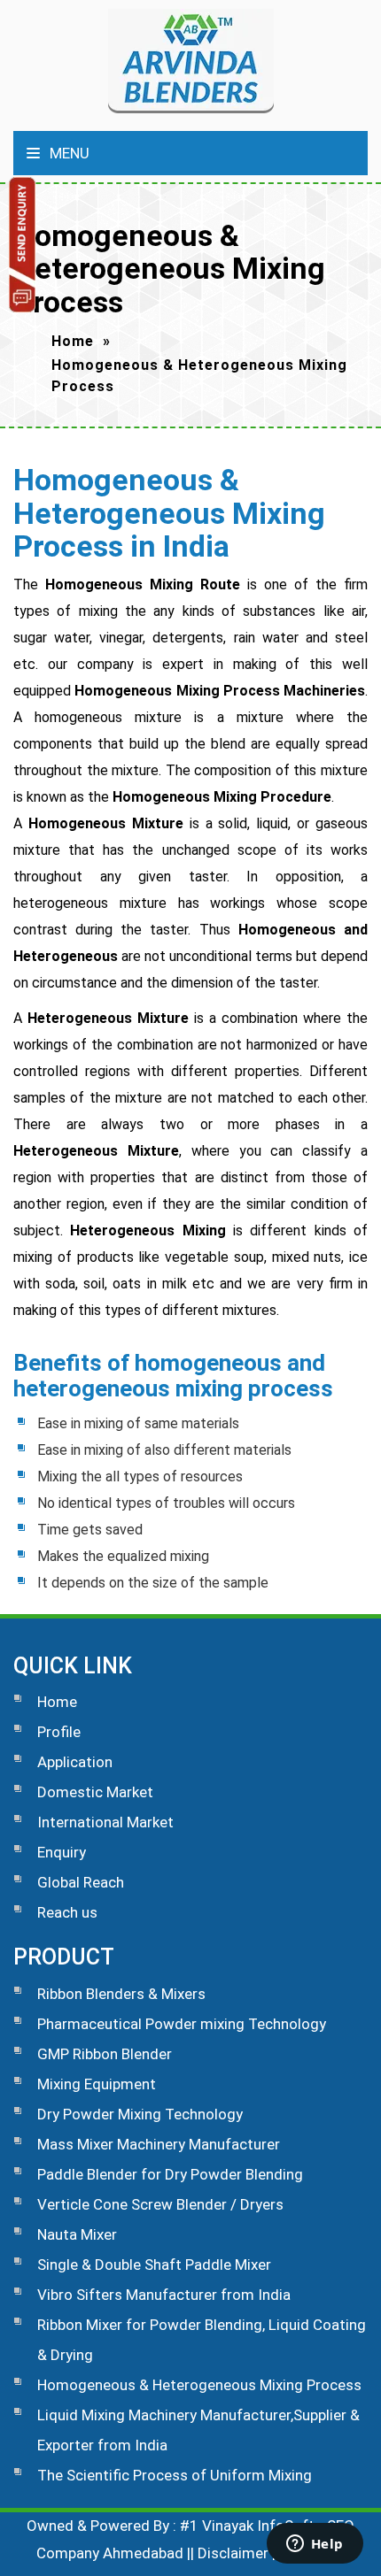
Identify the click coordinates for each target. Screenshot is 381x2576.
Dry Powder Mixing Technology (140, 2114)
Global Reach (81, 1882)
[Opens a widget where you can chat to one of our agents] (315, 2545)
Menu (68, 153)
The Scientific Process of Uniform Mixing (175, 2475)
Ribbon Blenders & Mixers (121, 1994)
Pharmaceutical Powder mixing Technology (182, 2024)
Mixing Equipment (97, 2084)
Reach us (67, 1912)
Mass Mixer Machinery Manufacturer (159, 2144)
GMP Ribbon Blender (105, 2054)
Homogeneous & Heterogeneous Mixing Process (199, 2385)
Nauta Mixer (77, 2234)
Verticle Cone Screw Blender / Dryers (160, 2204)
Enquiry (62, 1852)
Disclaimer (233, 2553)
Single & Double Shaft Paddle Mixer (154, 2265)
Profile (59, 1732)
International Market (105, 1822)
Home (73, 341)
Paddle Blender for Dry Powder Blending (170, 2174)
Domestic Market (95, 1792)
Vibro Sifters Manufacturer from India (164, 2295)
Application (75, 1762)
